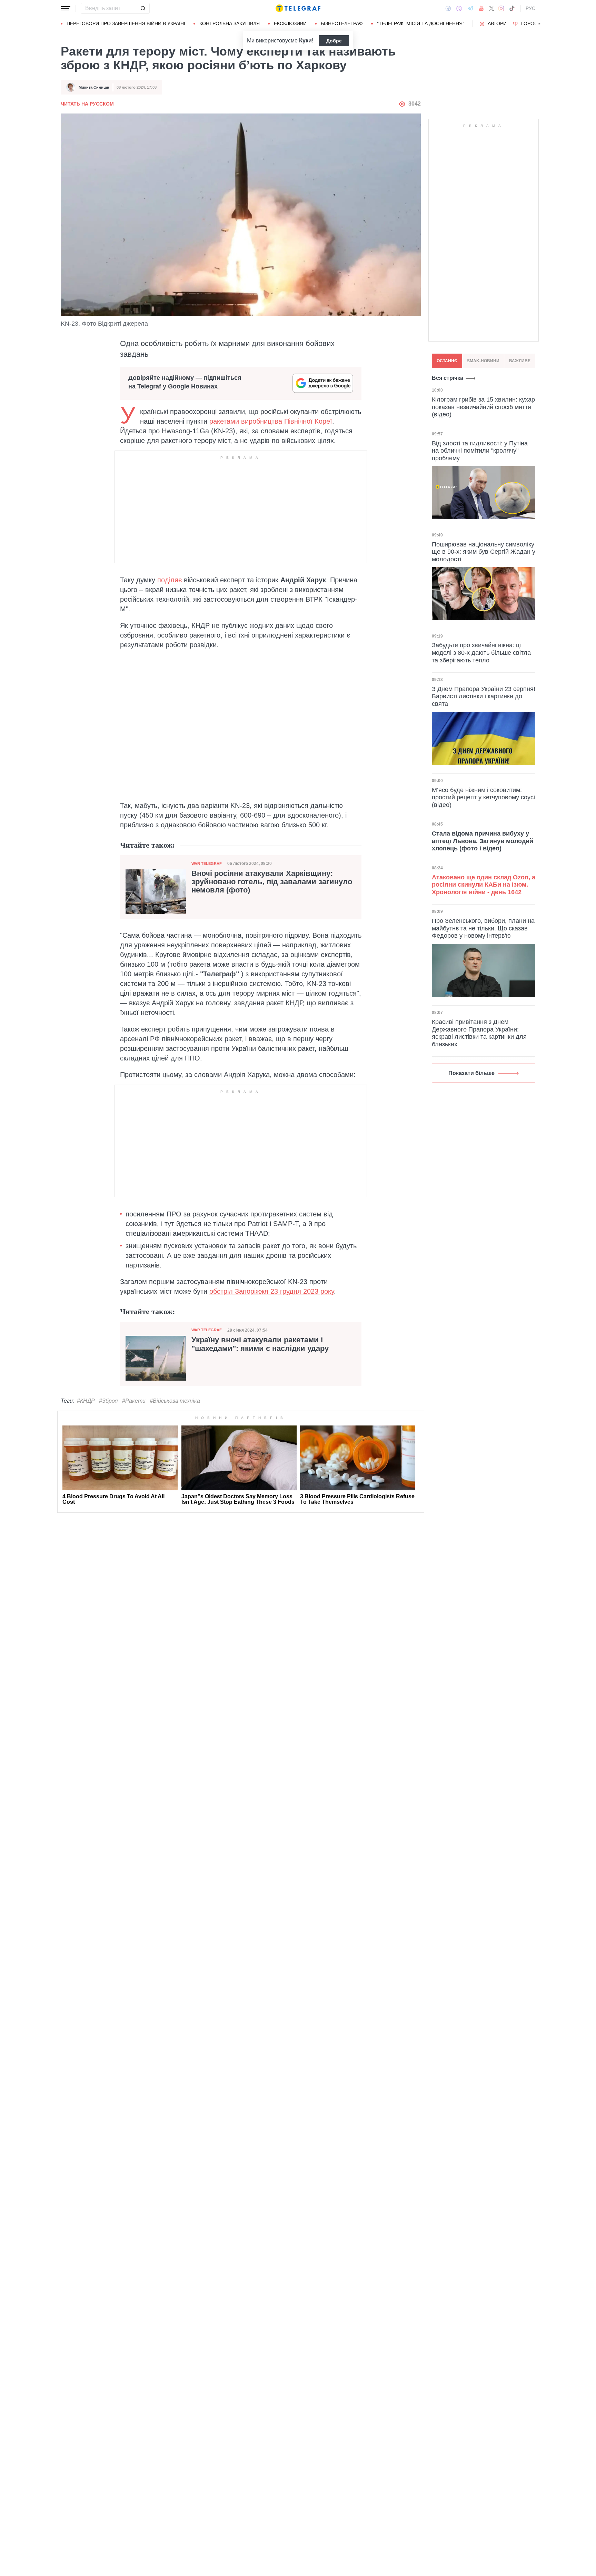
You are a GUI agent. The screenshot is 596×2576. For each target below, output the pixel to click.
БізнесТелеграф (342, 23)
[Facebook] (448, 8)
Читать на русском (87, 104)
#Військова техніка (175, 1401)
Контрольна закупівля (230, 23)
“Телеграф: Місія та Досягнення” (421, 23)
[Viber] (459, 8)
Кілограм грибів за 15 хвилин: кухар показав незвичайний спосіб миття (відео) (483, 407)
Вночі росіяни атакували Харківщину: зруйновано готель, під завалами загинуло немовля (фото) (272, 882)
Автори (497, 23)
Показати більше (471, 1073)
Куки (305, 41)
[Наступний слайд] (539, 24)
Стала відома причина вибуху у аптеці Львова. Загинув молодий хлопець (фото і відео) (483, 841)
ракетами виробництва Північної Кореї (271, 421)
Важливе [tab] (520, 361)
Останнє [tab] (447, 361)
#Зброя (108, 1401)
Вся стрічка (448, 378)
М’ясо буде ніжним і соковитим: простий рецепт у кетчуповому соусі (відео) (483, 797)
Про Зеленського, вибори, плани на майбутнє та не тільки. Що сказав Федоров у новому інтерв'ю (483, 928)
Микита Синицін (94, 87)
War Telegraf (207, 863)
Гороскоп (534, 23)
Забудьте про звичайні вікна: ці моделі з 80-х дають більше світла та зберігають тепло (481, 653)
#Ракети (134, 1401)
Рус (530, 8)
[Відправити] (143, 8)
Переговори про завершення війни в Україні (126, 23)
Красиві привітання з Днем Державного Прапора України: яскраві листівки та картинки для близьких (479, 1033)
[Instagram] (501, 8)
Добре (334, 41)
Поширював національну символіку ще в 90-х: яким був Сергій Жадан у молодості (484, 551)
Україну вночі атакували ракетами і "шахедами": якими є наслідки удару (260, 1344)
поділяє (170, 580)
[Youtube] (481, 8)
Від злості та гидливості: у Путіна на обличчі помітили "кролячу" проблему (480, 450)
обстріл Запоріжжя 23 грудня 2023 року (272, 1291)
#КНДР (86, 1401)
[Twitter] (491, 8)
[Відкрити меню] (66, 8)
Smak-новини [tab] (483, 361)
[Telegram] (470, 8)
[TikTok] (512, 8)
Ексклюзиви (290, 23)
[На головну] (298, 8)
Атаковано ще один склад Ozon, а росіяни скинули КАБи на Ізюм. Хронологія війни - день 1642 (484, 885)
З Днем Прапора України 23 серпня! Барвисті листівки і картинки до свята (484, 696)
